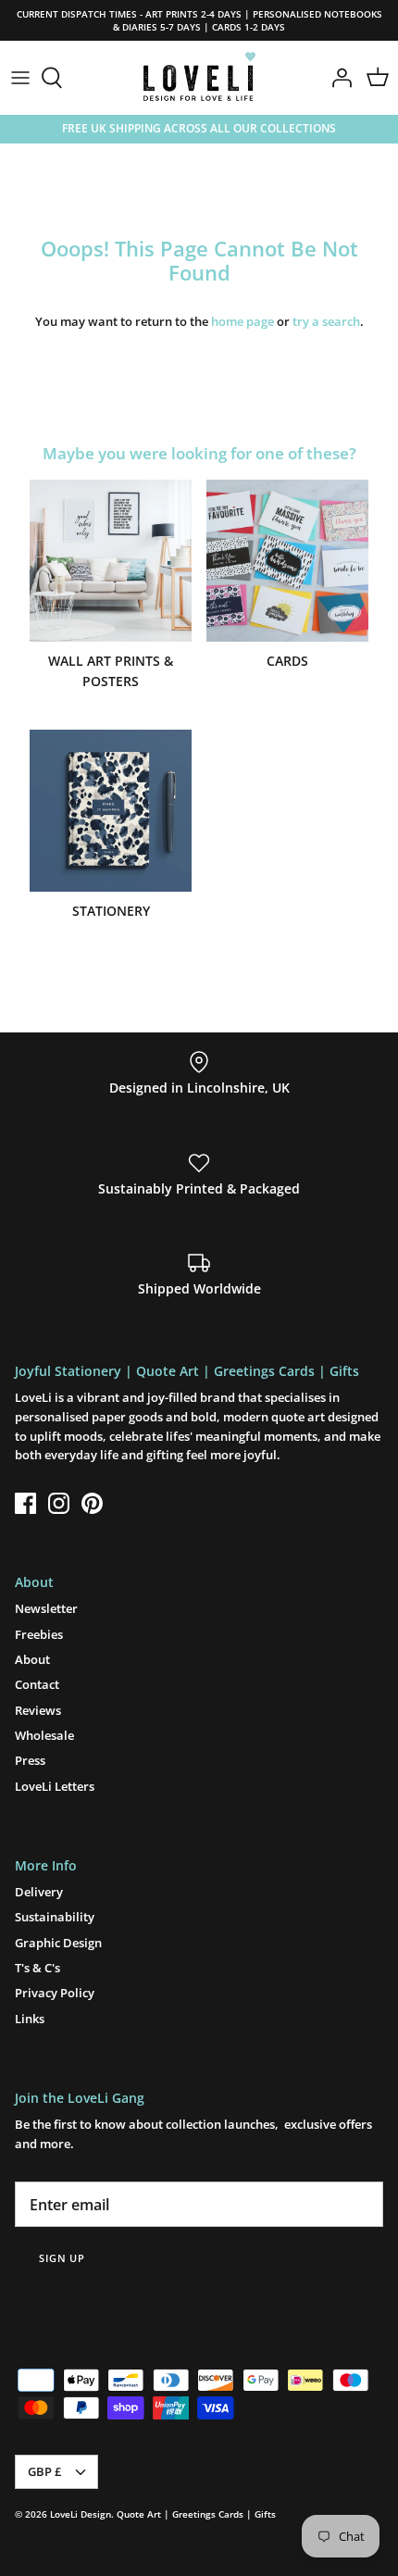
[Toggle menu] (20, 78)
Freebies (39, 1634)
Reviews (38, 1710)
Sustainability (55, 1917)
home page (243, 321)
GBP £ (44, 2471)
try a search (326, 321)
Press (30, 1760)
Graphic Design (58, 1943)
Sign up (62, 2258)
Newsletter (46, 1608)
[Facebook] (25, 1503)
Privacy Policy (55, 1993)
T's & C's (37, 1968)
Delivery (39, 1892)
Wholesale (44, 1735)
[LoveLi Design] (199, 77)
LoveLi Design (81, 2514)
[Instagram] (59, 1503)
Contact (37, 1684)
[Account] (337, 78)
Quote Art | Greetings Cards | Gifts (196, 2514)
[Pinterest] (92, 1503)
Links (30, 2019)
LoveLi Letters (55, 1786)
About (32, 1659)
